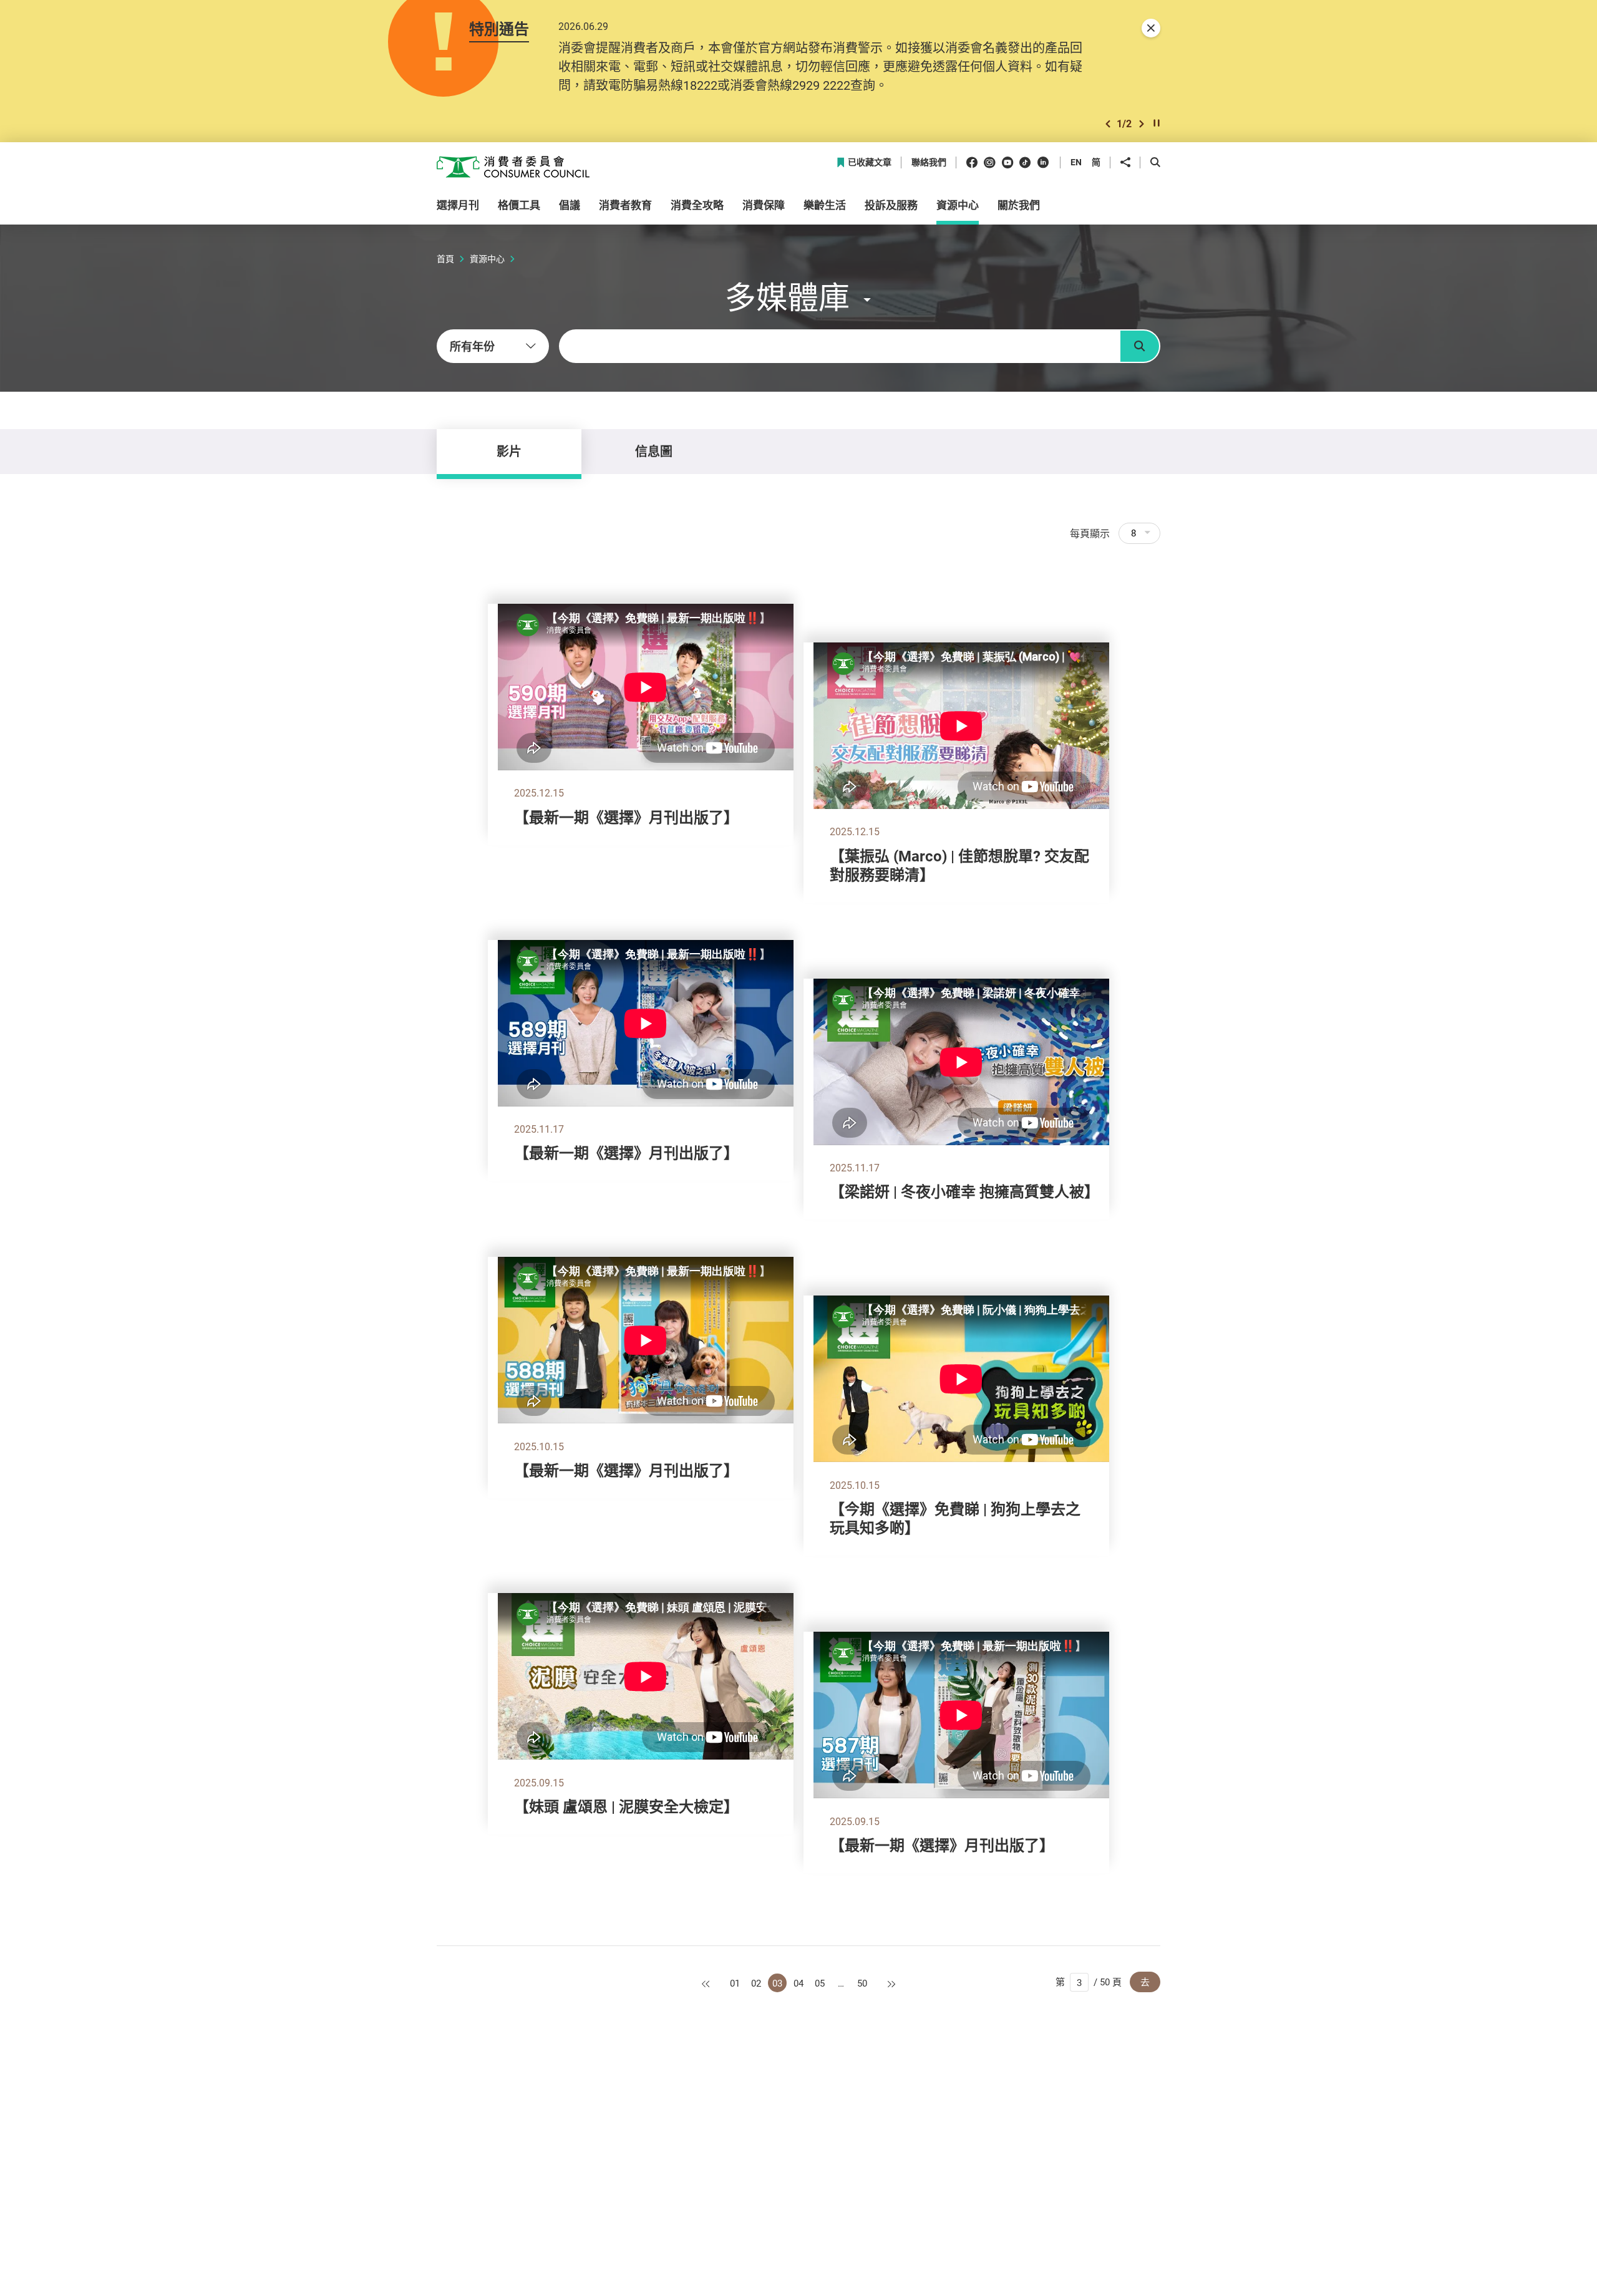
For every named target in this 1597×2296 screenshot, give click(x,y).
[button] (1108, 124)
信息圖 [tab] (654, 451)
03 (777, 1983)
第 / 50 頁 (1089, 1982)
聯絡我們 (929, 162)
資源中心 (487, 259)
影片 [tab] (509, 451)
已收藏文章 (870, 162)
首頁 (445, 259)
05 (820, 1983)
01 (735, 1983)
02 (756, 1983)
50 (862, 1983)
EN (1076, 162)
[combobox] (493, 346)
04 (798, 1983)
